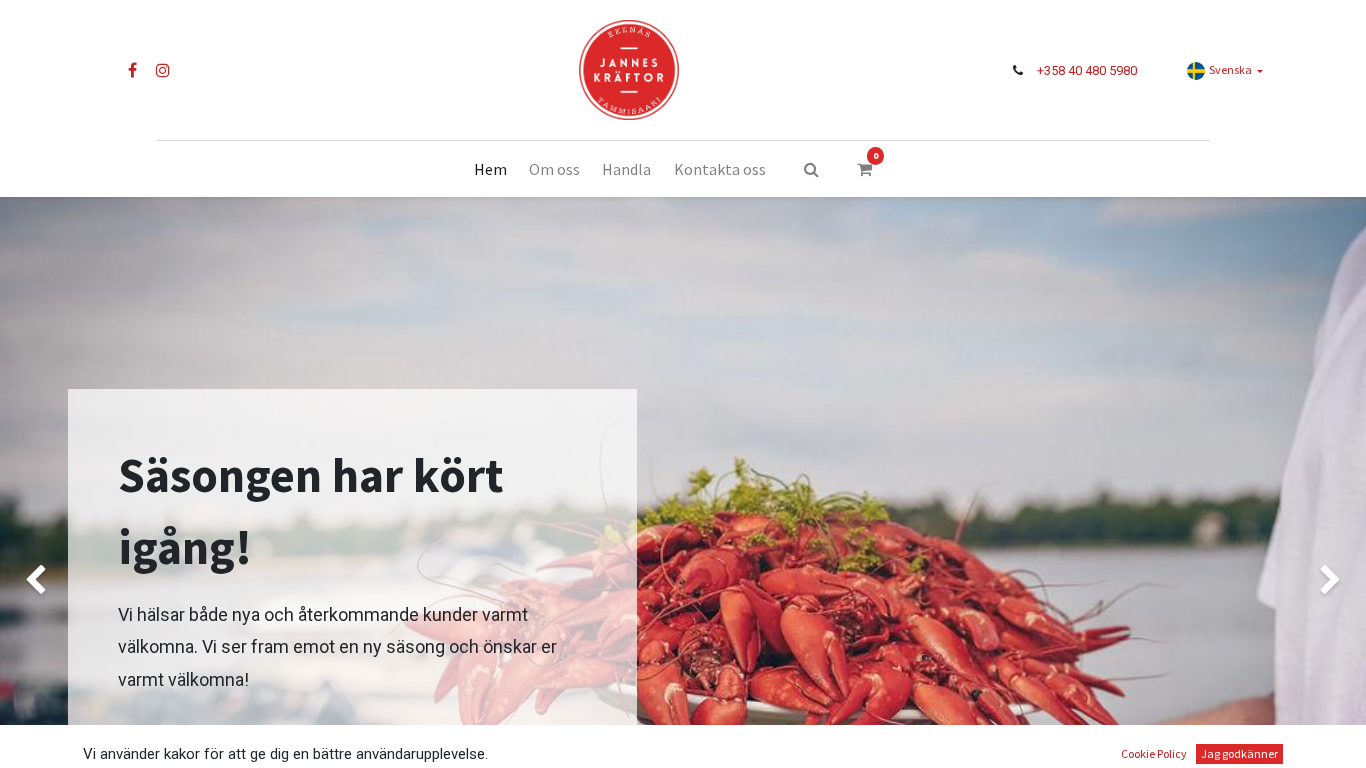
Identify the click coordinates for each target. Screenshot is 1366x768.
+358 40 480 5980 (1087, 70)
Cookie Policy (1154, 753)
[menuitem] (489, 169)
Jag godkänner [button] (1239, 753)
